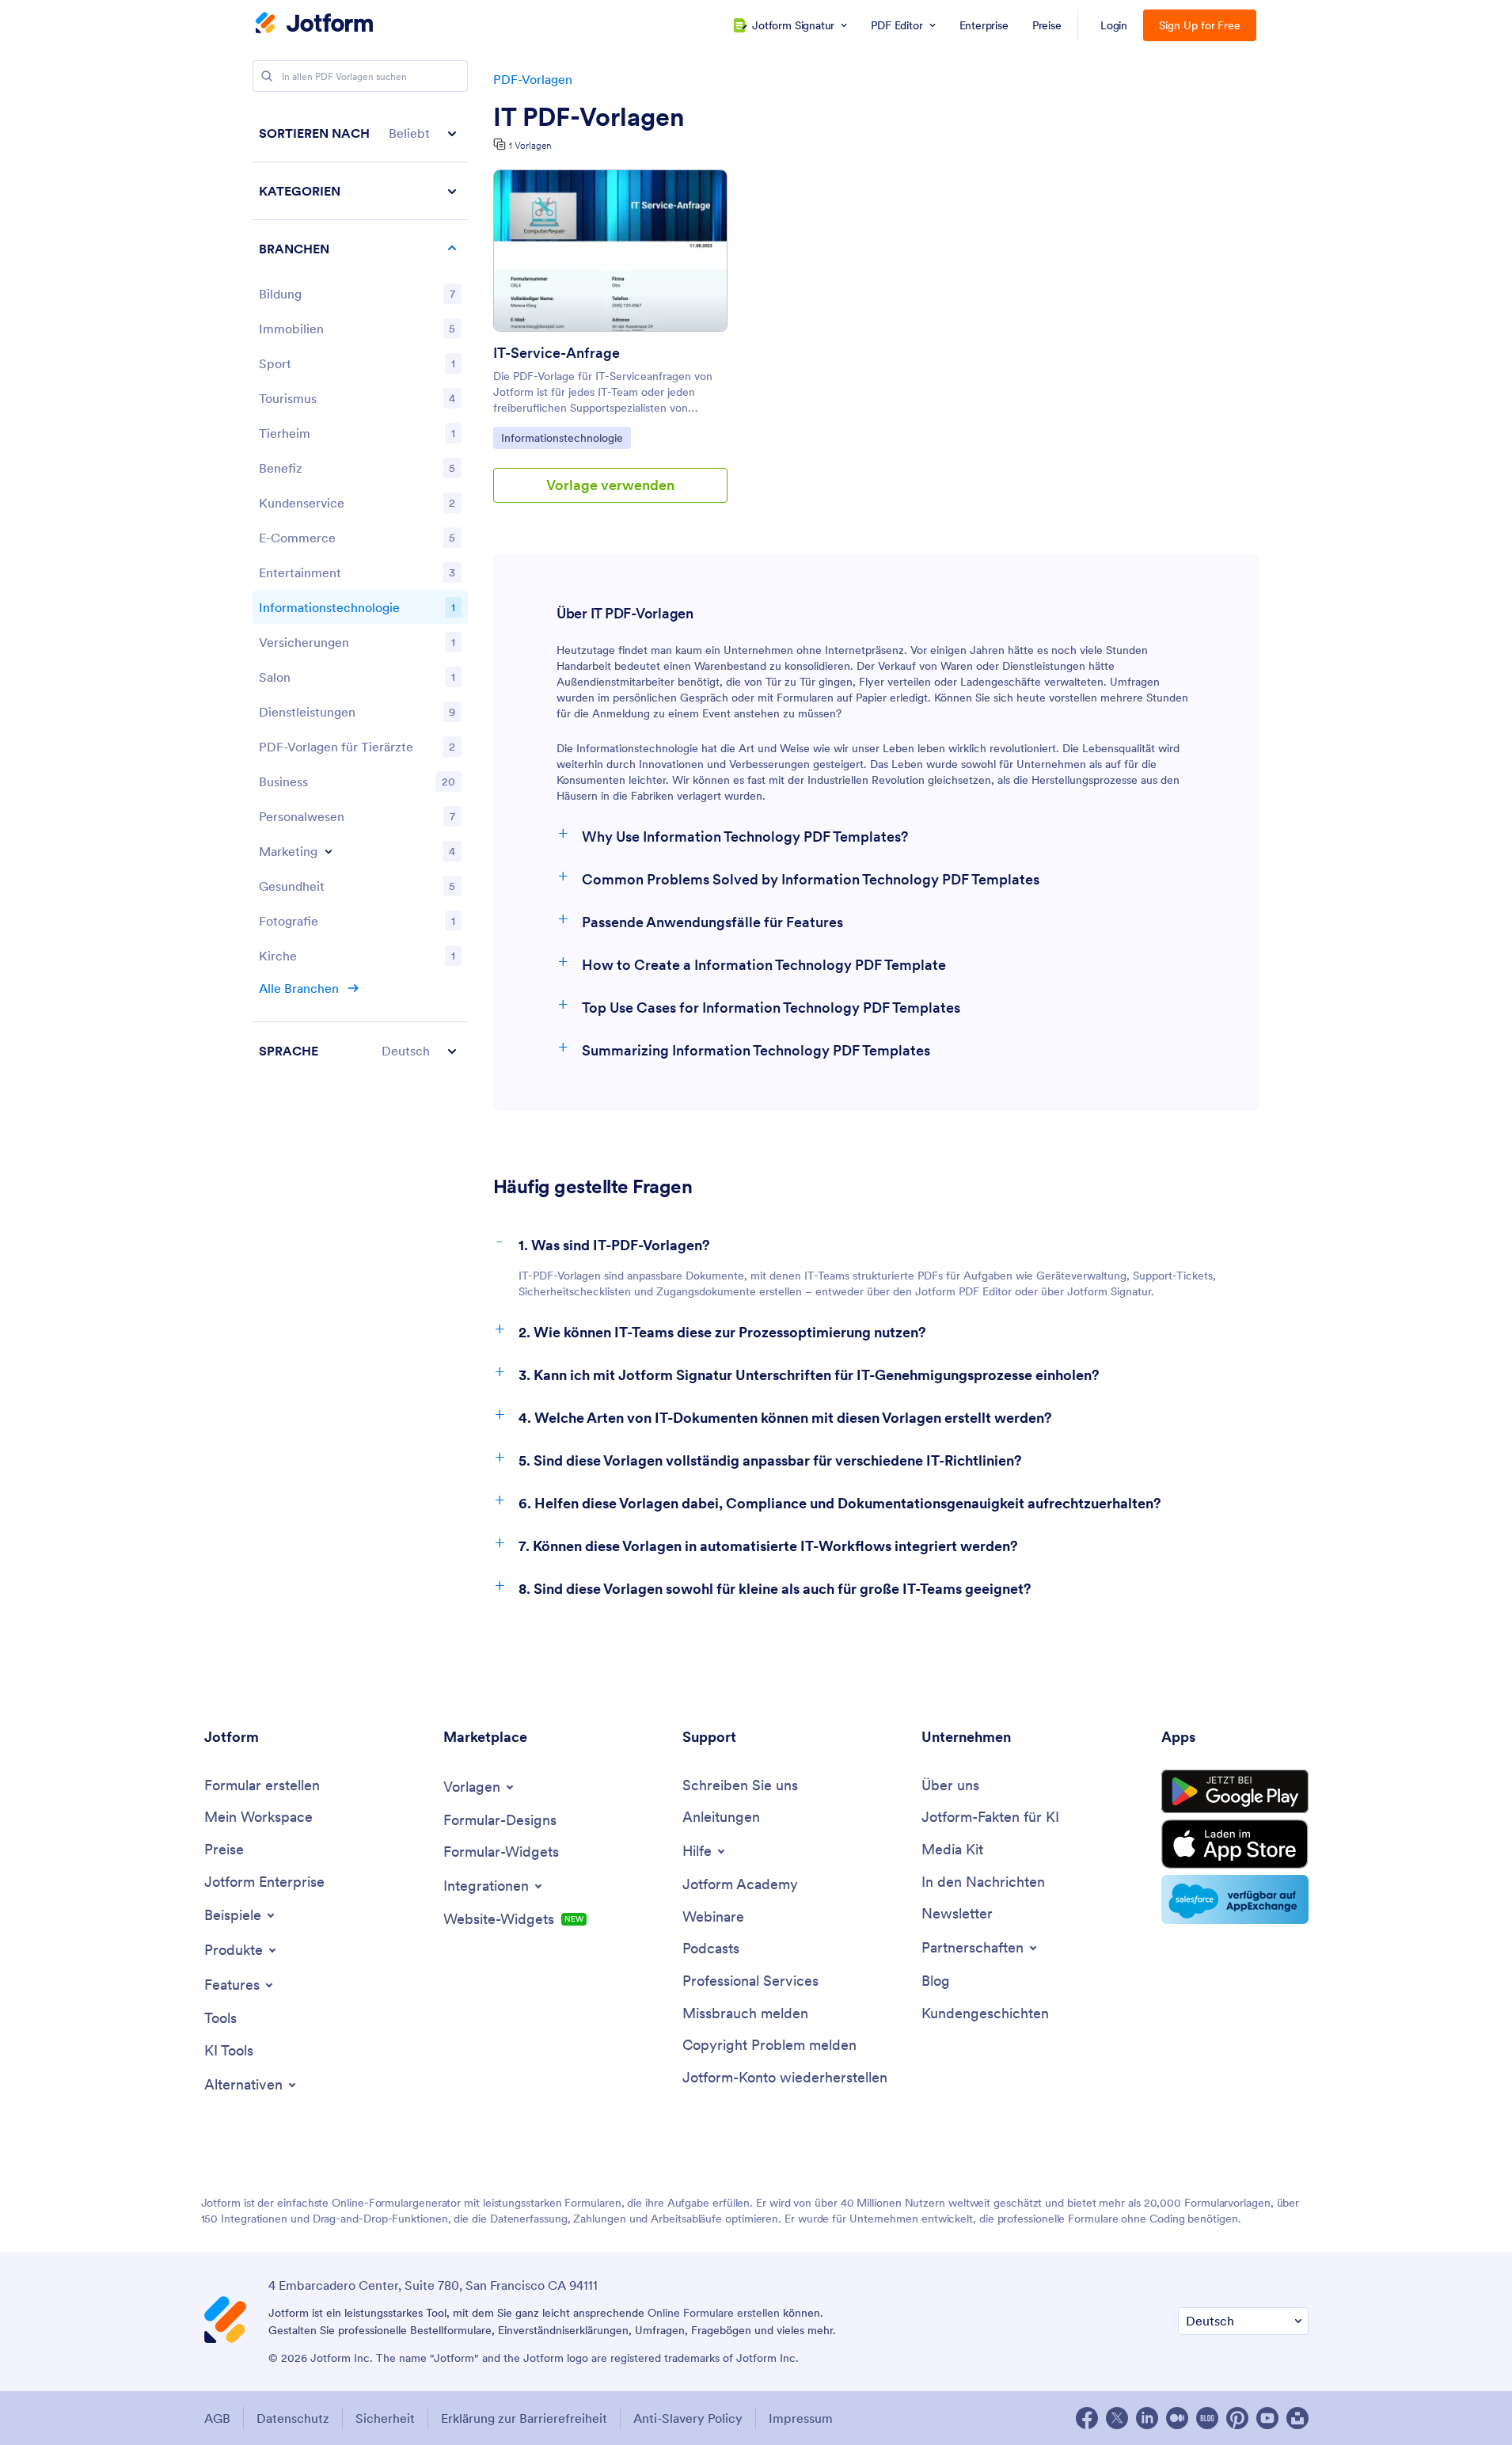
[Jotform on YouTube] (1267, 2418)
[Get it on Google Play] (1235, 1792)
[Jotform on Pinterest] (1237, 2418)
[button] (360, 133)
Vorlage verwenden (610, 485)
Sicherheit (385, 2418)
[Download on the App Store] (1235, 1844)
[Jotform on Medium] (1177, 2418)
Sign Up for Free (1200, 25)
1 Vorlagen (530, 145)
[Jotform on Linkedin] (1147, 2418)
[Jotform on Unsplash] (1297, 2418)
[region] (360, 592)
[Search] (267, 76)
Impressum (801, 2418)
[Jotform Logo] (314, 25)
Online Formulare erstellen (714, 2313)
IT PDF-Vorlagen (589, 117)
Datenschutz (293, 2418)
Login (1114, 25)
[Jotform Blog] (1207, 2418)
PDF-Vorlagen (533, 79)
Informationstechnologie (562, 437)
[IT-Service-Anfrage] (610, 251)
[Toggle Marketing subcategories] (329, 851)
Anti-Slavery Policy (688, 2418)
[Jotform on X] (1117, 2418)
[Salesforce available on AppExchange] (1235, 1899)
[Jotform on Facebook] (1087, 2418)
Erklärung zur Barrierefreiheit (524, 2418)
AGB (217, 2418)
